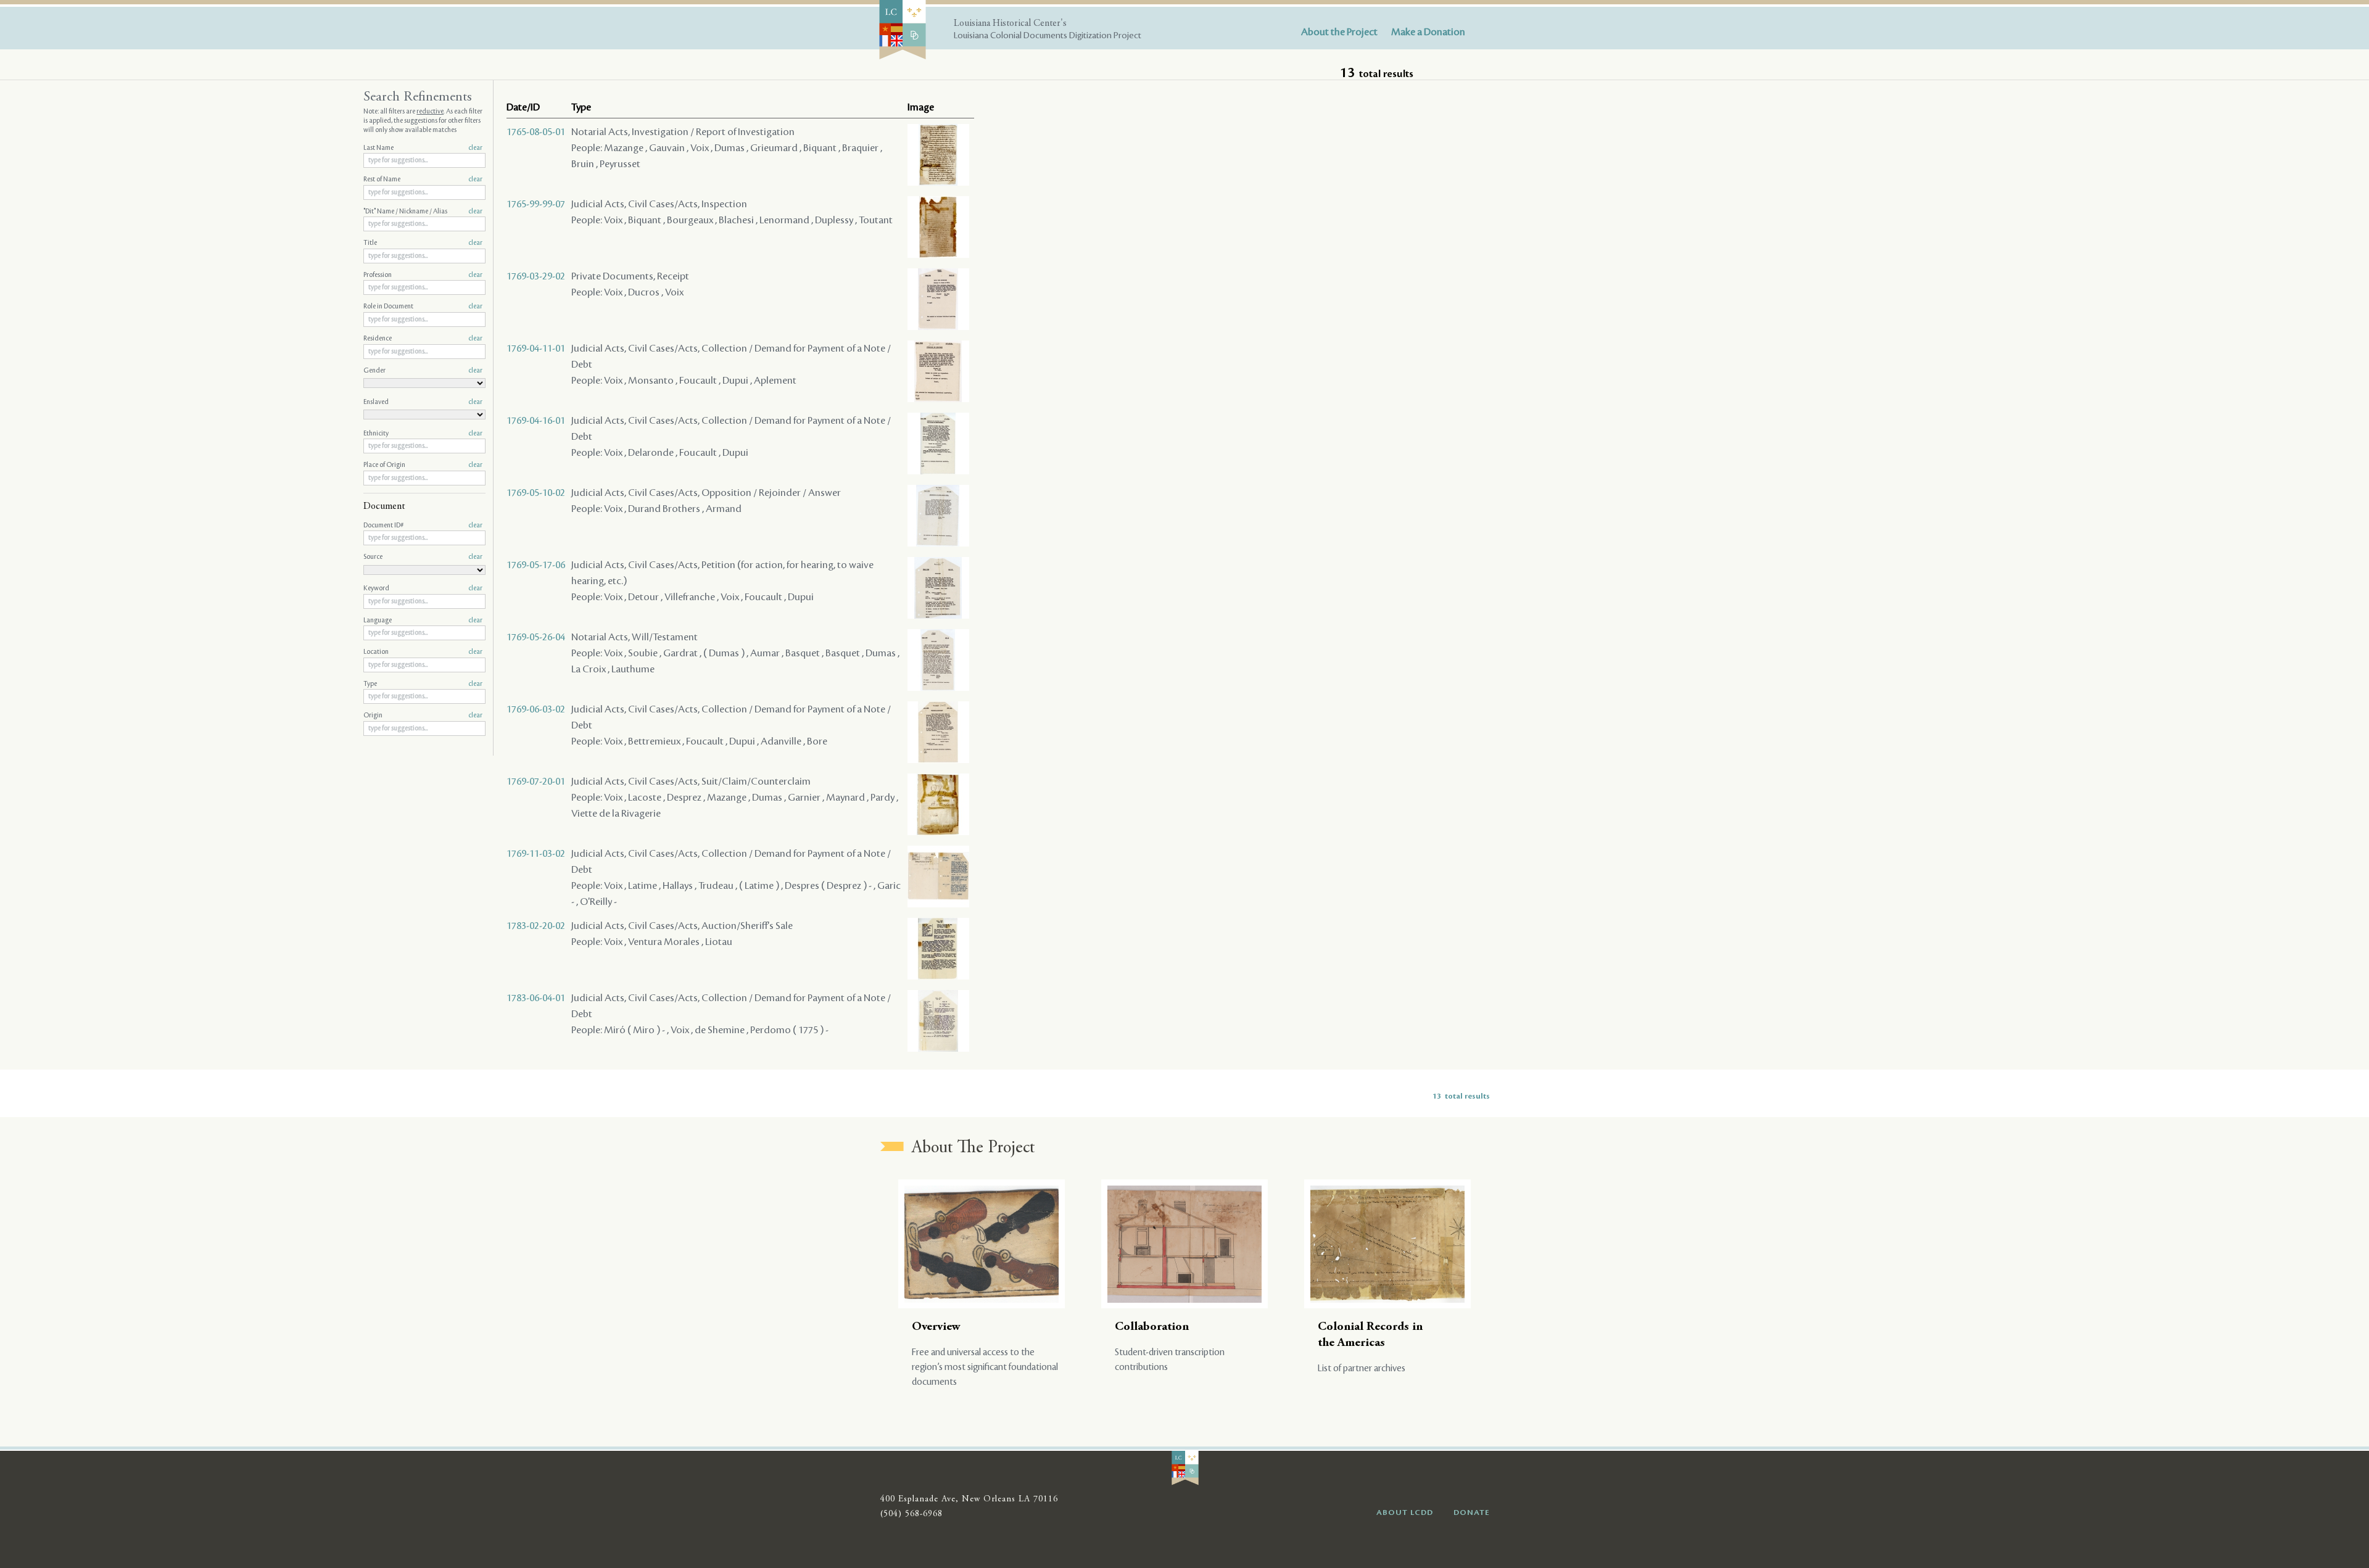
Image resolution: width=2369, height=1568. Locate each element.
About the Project (1339, 32)
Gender (423, 371)
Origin (423, 716)
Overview (936, 1327)
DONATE (1472, 1512)
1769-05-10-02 (536, 493)
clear (475, 148)
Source (423, 557)
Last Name (423, 148)
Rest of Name (423, 179)
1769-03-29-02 (536, 276)
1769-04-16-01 (536, 421)
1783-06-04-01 (536, 998)
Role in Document (423, 307)
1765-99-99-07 (536, 204)
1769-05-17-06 (536, 565)
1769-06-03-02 (536, 709)
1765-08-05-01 (536, 132)
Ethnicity (423, 434)
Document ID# (423, 526)
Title (423, 243)
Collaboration (1152, 1327)
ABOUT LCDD (1405, 1512)
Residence (423, 339)
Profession (423, 275)
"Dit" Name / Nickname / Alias (423, 212)
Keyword (423, 588)
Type (423, 684)
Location (423, 652)
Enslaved (423, 402)
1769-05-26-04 (536, 637)
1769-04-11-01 (536, 349)
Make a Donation (1428, 32)
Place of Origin (423, 465)
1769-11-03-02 (536, 854)
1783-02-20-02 (536, 926)
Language (423, 621)
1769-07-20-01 (536, 782)
